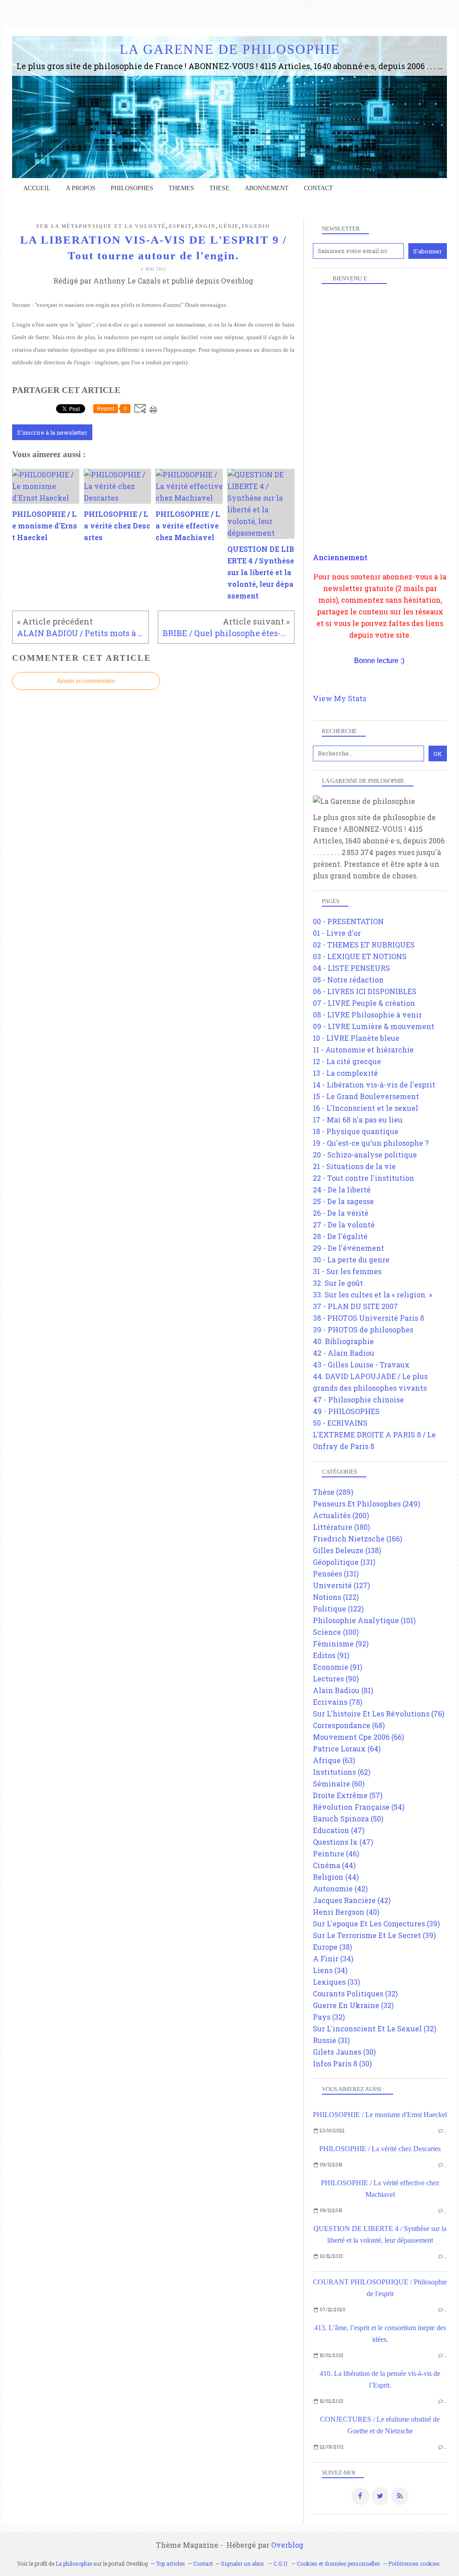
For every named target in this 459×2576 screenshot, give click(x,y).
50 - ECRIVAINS (340, 1423)
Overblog (287, 2545)
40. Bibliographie (343, 1341)
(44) (334, 1865)
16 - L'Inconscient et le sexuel (366, 1108)
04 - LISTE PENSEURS (351, 968)
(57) (348, 1795)
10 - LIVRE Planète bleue (356, 1038)
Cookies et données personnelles (338, 2563)
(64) (347, 1749)
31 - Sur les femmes (347, 1271)
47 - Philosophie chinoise (358, 1399)
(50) (348, 1818)
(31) (331, 2040)
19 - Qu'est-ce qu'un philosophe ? (371, 1143)
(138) (347, 1550)
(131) (344, 1562)
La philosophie (74, 2563)
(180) (341, 1527)
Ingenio (256, 226)
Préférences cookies (414, 2563)
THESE (219, 188)
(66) (358, 1737)
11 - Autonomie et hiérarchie (363, 1050)
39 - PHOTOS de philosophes (363, 1329)
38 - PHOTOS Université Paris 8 (368, 1318)
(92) (341, 1644)
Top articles (171, 2563)
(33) (336, 1982)
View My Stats (340, 698)
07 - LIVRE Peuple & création (364, 1003)
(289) (333, 1492)
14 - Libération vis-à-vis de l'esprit (374, 1085)
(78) (338, 1702)
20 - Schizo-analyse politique (365, 1155)
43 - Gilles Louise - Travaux (361, 1364)
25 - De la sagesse (343, 1201)
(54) (359, 1807)
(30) (344, 2052)
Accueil (37, 188)
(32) (355, 1993)
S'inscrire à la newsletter (52, 432)
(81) (343, 1690)
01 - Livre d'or (337, 933)
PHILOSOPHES (132, 188)
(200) (341, 1515)
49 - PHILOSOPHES (346, 1411)
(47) (339, 1830)
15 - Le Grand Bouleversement (366, 1096)
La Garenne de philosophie (230, 49)
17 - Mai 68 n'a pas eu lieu (358, 1120)
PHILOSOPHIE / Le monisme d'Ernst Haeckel (380, 2115)
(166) (357, 1539)
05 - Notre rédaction (348, 980)
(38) (332, 1947)
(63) (334, 1760)
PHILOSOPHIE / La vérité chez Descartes (380, 2149)
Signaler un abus (243, 2563)
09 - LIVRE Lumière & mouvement (374, 1026)
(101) (364, 1620)
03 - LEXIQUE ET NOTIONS (360, 956)
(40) (346, 1912)
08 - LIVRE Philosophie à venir (367, 1015)
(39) (376, 1923)
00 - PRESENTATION (348, 921)
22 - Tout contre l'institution (364, 1178)
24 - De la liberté (342, 1190)
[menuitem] (37, 188)
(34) (333, 1958)
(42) (340, 1888)
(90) (336, 1679)
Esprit (180, 226)
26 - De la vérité (341, 1213)
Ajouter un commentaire (86, 681)
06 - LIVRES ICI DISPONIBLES (365, 991)
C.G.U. (281, 2563)
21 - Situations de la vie (354, 1166)
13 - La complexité (345, 1073)
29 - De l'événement (349, 1248)
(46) (336, 1853)
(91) (331, 1655)
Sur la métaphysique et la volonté (101, 226)
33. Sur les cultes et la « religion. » (372, 1295)
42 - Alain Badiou (344, 1353)
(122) (336, 1597)
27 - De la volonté (344, 1225)
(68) (349, 1725)
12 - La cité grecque (347, 1061)
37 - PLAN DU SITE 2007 (355, 1306)
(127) (341, 1585)
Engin (205, 226)
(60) (339, 1784)
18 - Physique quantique (356, 1131)
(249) (366, 1504)
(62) (342, 1772)
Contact (318, 188)
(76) (379, 1714)
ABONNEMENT (267, 188)
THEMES (181, 188)
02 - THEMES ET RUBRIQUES (364, 945)
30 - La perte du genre (351, 1260)
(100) (336, 1632)
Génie (229, 226)
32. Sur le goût (338, 1283)
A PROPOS (81, 188)
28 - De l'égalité (340, 1236)
